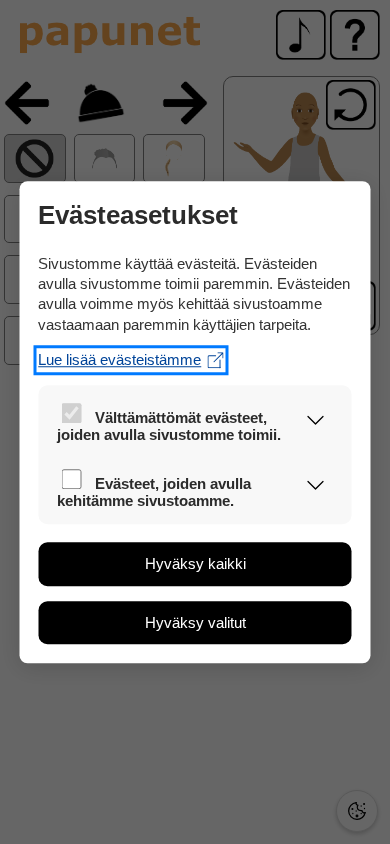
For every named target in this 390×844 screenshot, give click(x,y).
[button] (315, 421)
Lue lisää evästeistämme (119, 359)
